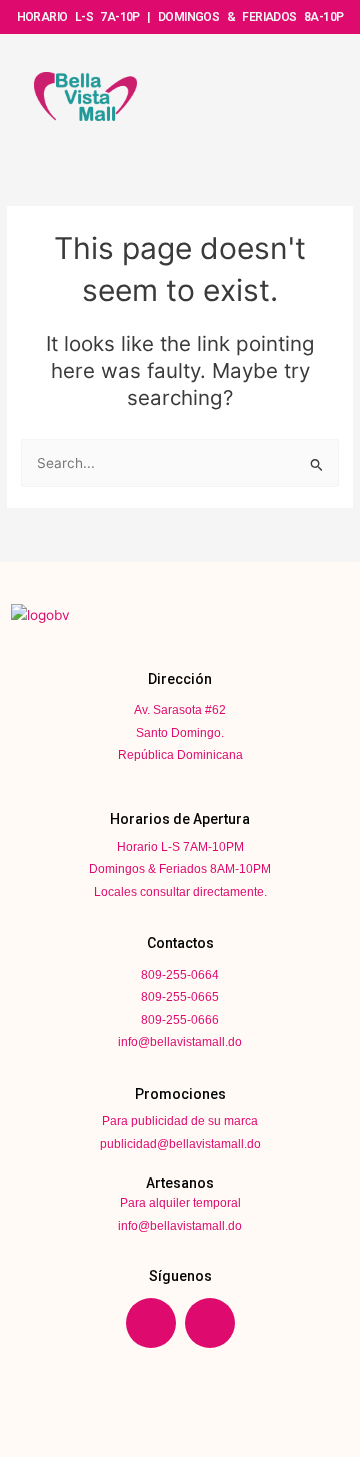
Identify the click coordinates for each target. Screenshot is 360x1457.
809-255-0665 (180, 997)
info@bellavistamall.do (180, 1042)
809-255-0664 (180, 975)
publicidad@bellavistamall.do (180, 1144)
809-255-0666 (180, 1020)
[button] (296, 94)
